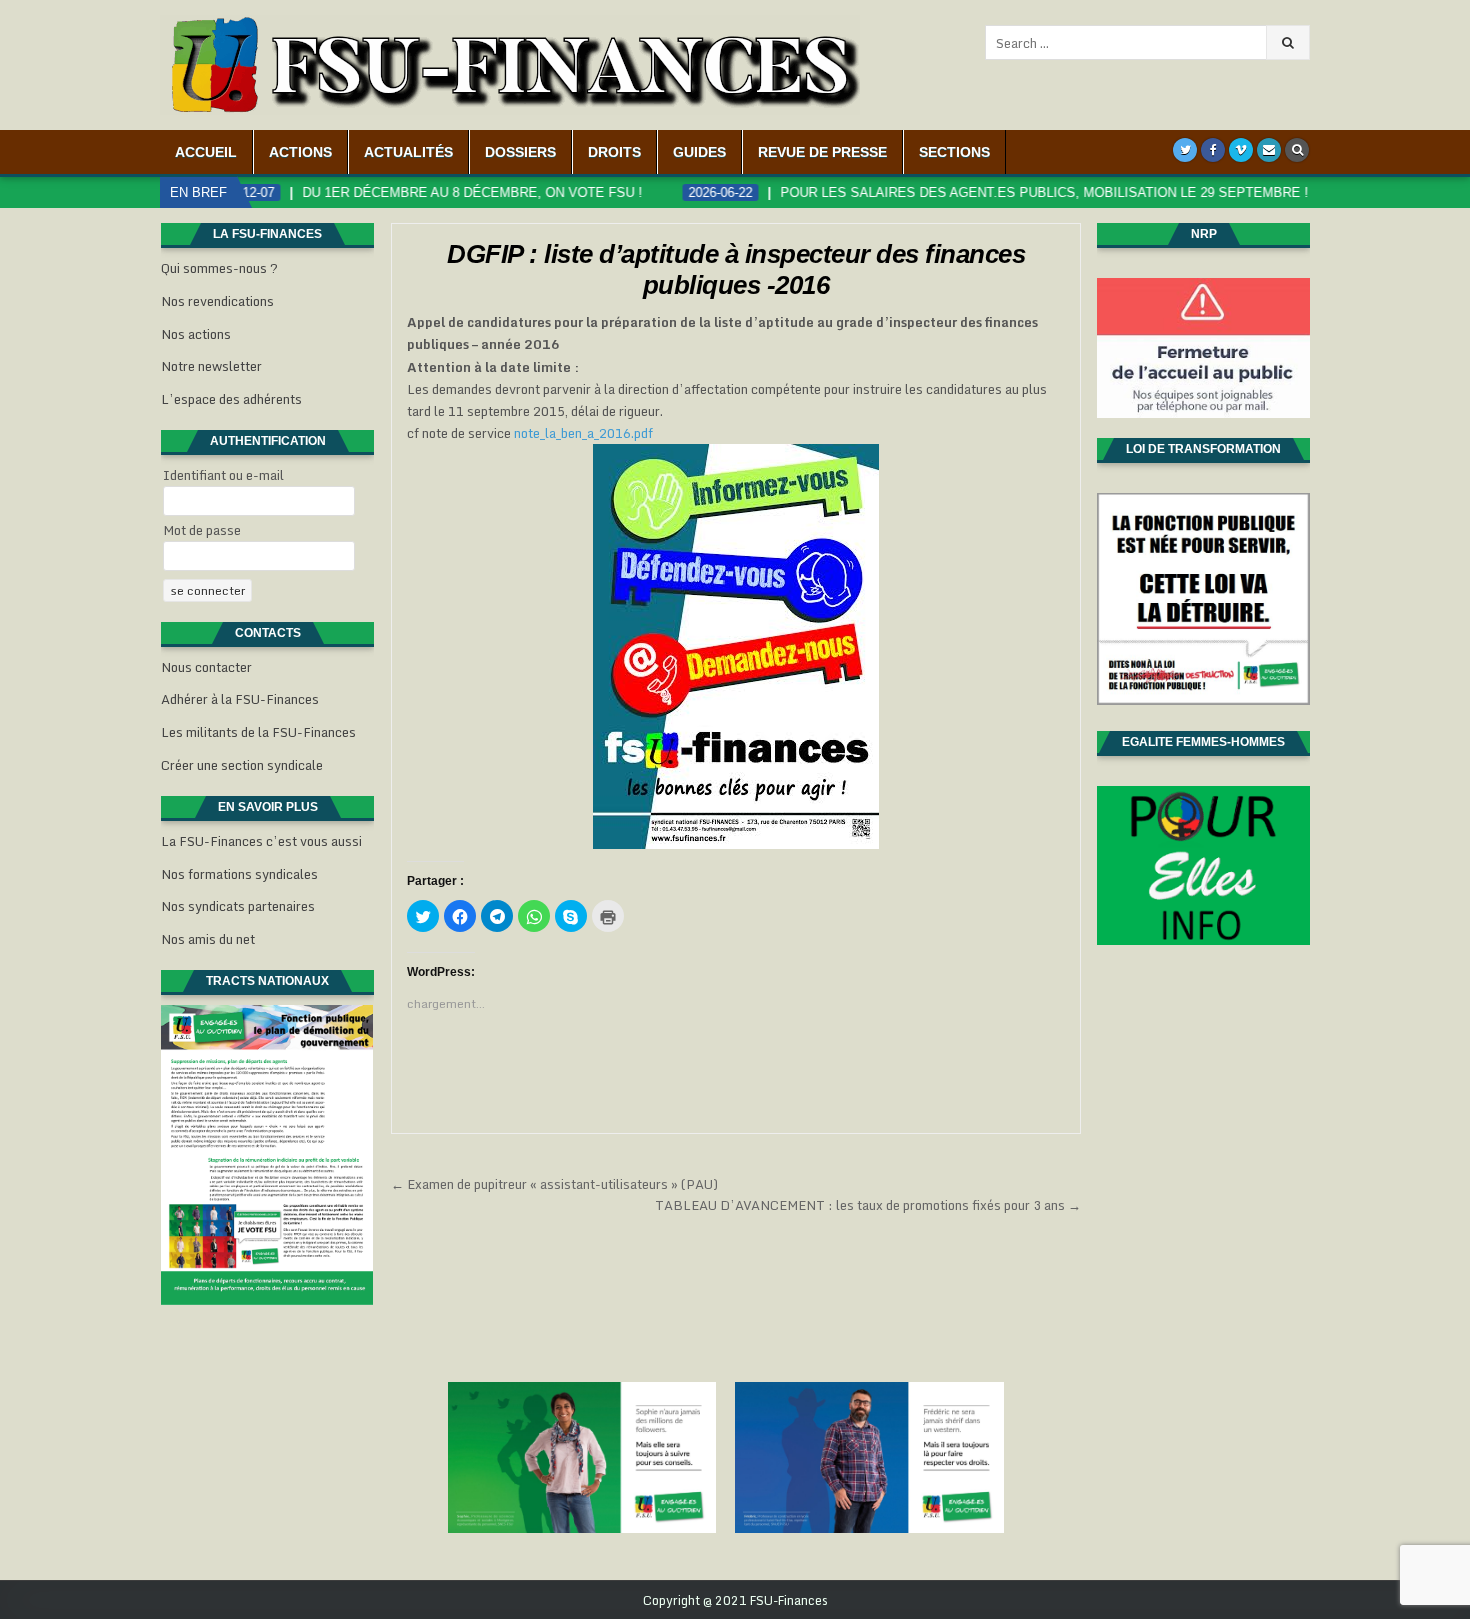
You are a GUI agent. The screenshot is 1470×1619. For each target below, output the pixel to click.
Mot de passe (202, 530)
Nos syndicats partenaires (238, 906)
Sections (954, 152)
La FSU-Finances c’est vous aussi (261, 841)
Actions (300, 152)
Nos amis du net (208, 939)
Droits (614, 152)
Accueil (206, 152)
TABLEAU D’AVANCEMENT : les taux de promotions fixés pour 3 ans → (868, 1205)
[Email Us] (1269, 150)
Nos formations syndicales (239, 874)
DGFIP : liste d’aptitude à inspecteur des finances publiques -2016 (736, 269)
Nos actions (196, 334)
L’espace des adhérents (231, 399)
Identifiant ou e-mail (223, 475)
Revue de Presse (822, 152)
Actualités (408, 152)
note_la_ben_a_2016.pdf (583, 433)
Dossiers (520, 152)
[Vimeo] (1241, 150)
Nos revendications (217, 301)
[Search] (1297, 150)
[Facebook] (1213, 150)
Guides (699, 152)
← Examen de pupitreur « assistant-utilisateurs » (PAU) (554, 1184)
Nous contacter (206, 667)
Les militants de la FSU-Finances (258, 732)
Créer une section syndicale (242, 765)
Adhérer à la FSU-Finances (240, 699)
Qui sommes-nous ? (219, 268)
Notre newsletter (211, 366)
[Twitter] (1185, 150)
